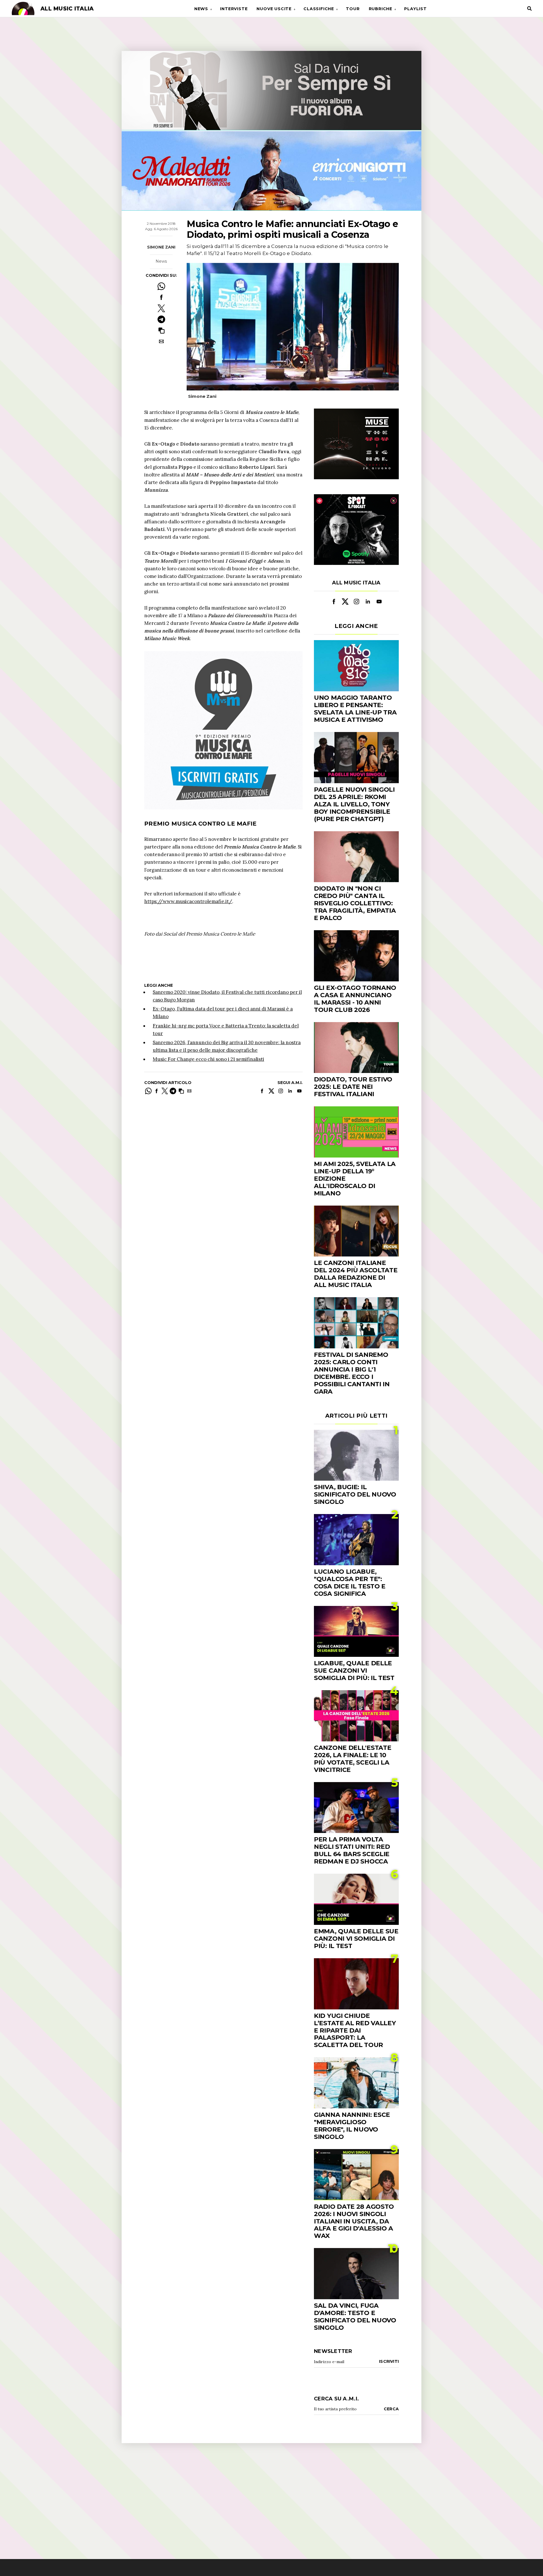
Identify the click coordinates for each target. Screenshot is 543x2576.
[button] (161, 330)
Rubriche (381, 9)
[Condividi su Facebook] (161, 297)
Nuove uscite (274, 9)
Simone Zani (161, 247)
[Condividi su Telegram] (161, 319)
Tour (353, 9)
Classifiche (319, 9)
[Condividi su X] (161, 308)
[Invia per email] (161, 341)
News (201, 9)
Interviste (234, 9)
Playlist (415, 9)
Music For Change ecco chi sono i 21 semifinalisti (208, 1059)
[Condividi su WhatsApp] (161, 286)
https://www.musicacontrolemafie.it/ (188, 901)
